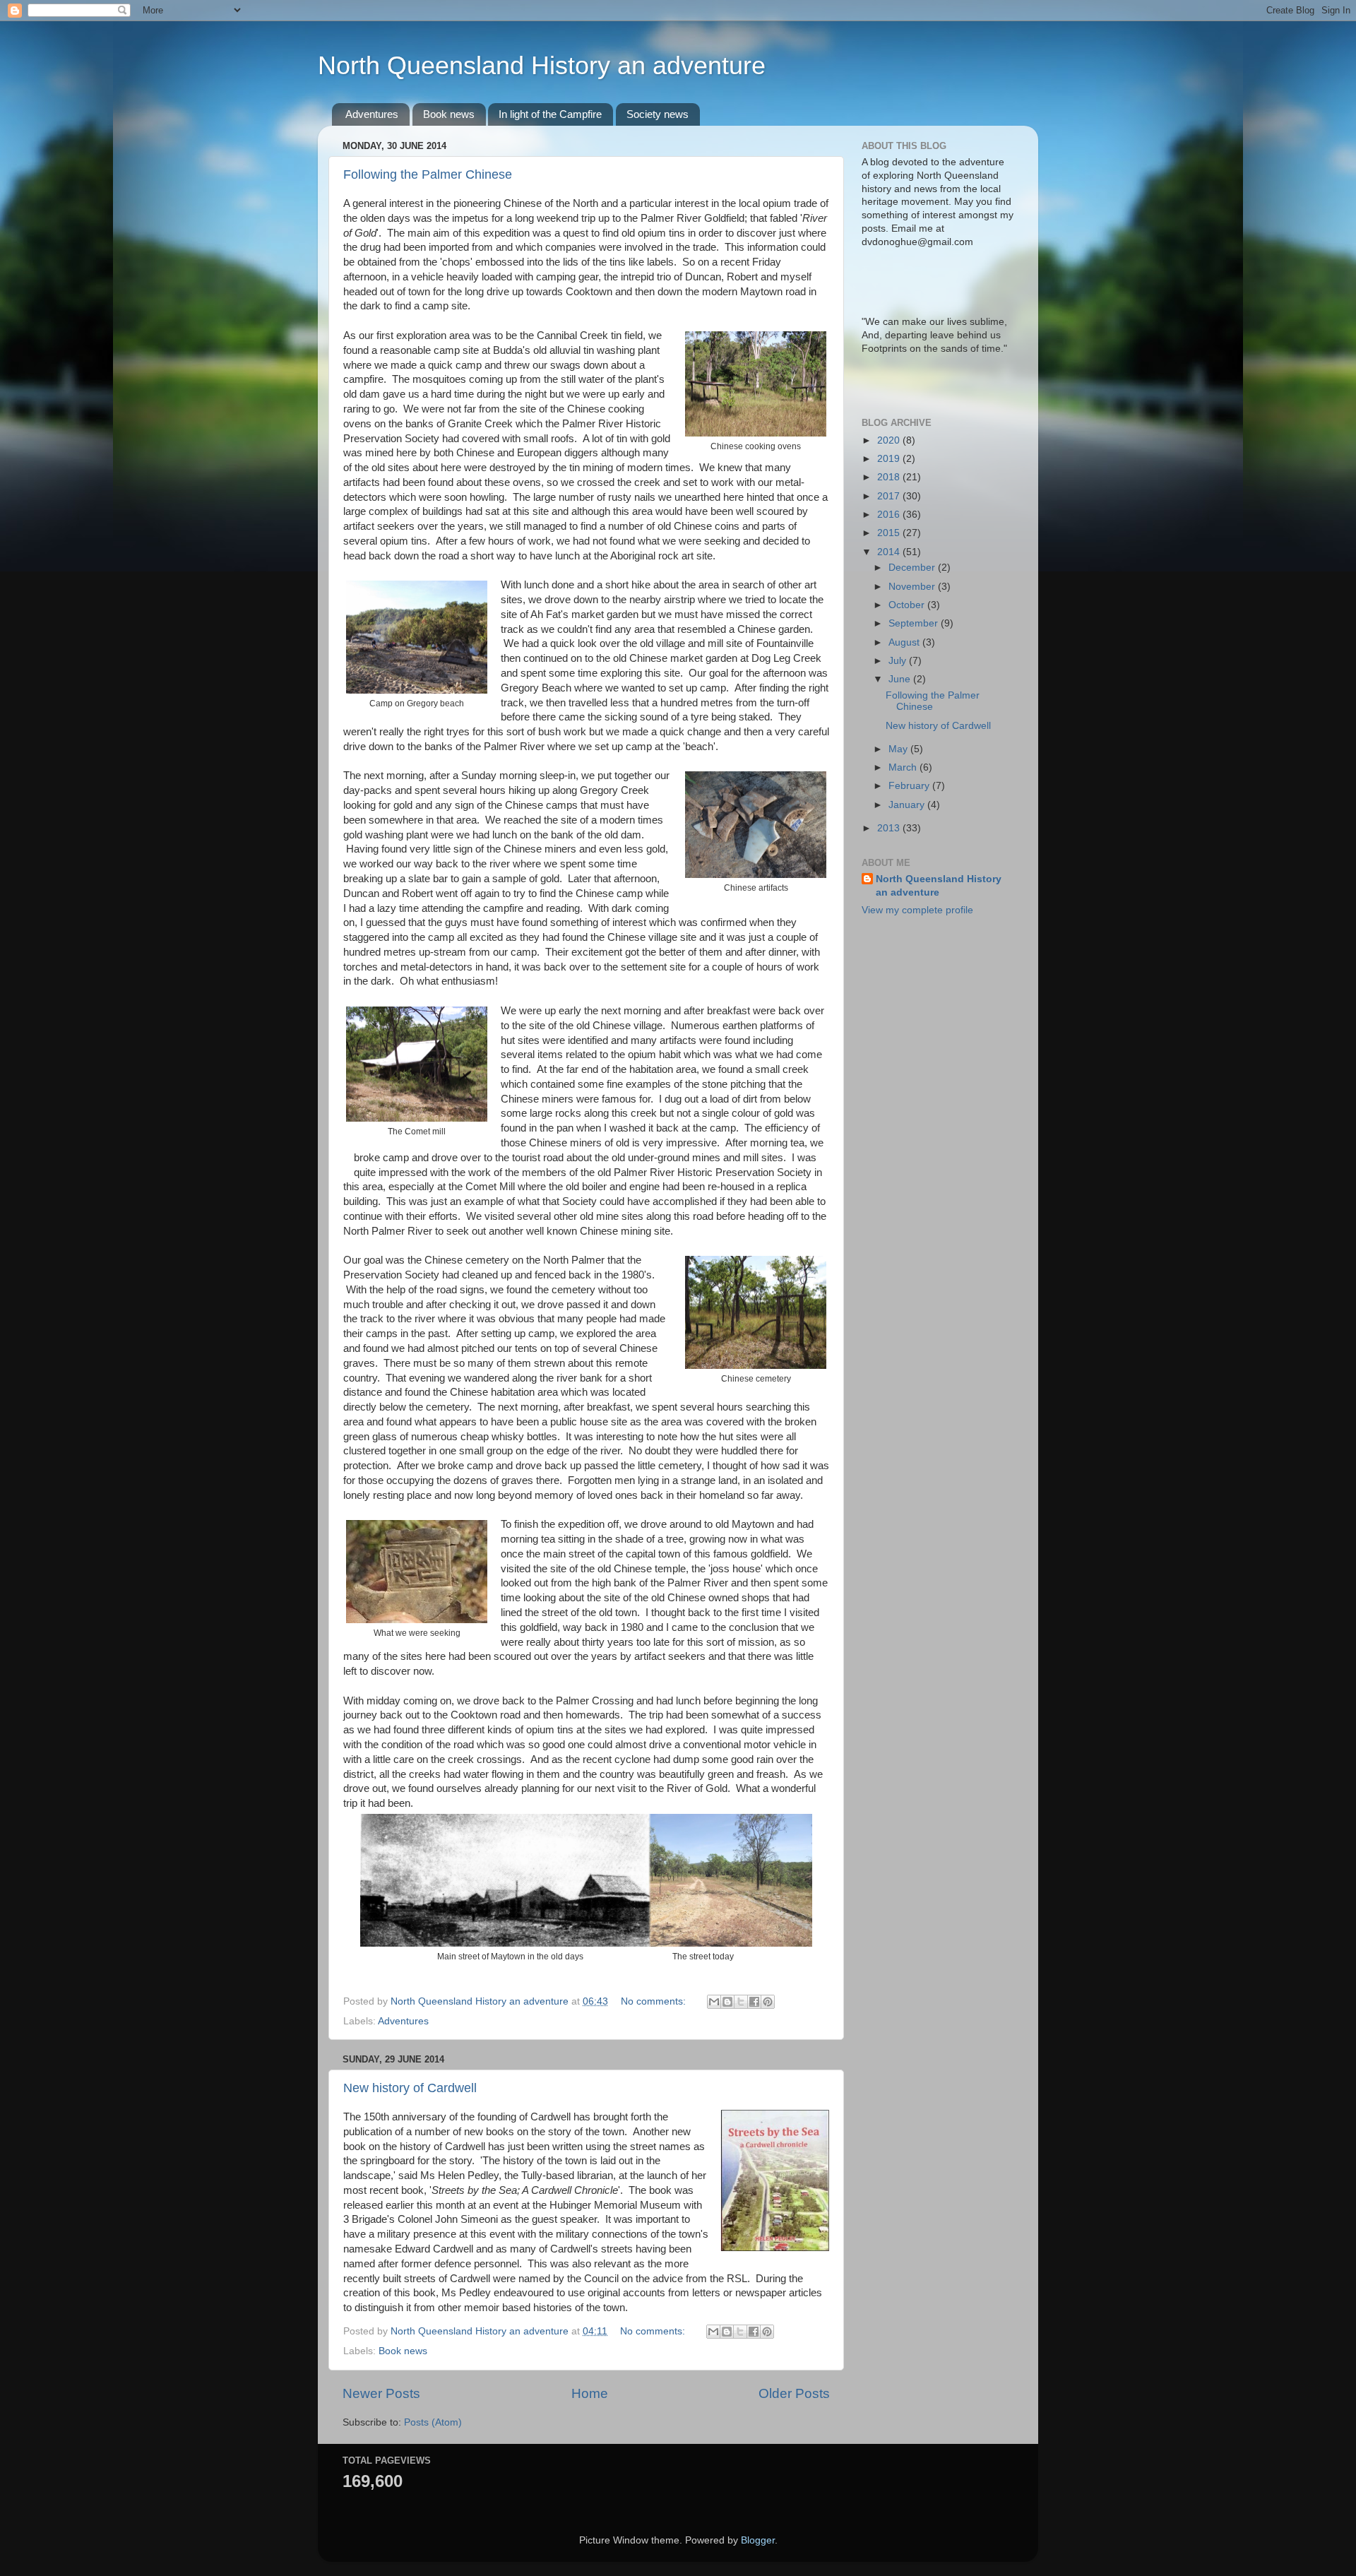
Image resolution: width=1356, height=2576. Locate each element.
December (913, 568)
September (915, 623)
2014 (890, 552)
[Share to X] (741, 2002)
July (899, 661)
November (913, 587)
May (899, 749)
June (901, 679)
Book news (449, 114)
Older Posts (794, 2393)
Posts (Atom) (433, 2422)
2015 (890, 533)
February (910, 786)
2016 (890, 515)
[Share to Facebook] (754, 2002)
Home (590, 2393)
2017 (890, 496)
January (908, 805)
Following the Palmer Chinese (428, 174)
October (908, 605)
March (904, 767)
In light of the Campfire (550, 114)
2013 (890, 828)
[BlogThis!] (727, 2002)
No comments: (655, 2001)
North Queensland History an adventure (542, 65)
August (905, 642)
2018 (890, 477)
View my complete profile (917, 910)
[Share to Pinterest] (768, 2002)
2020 (890, 440)
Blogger (758, 2540)
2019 (890, 459)
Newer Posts (381, 2393)
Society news (658, 114)
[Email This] (714, 2002)
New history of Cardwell (410, 2088)
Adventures (372, 114)
